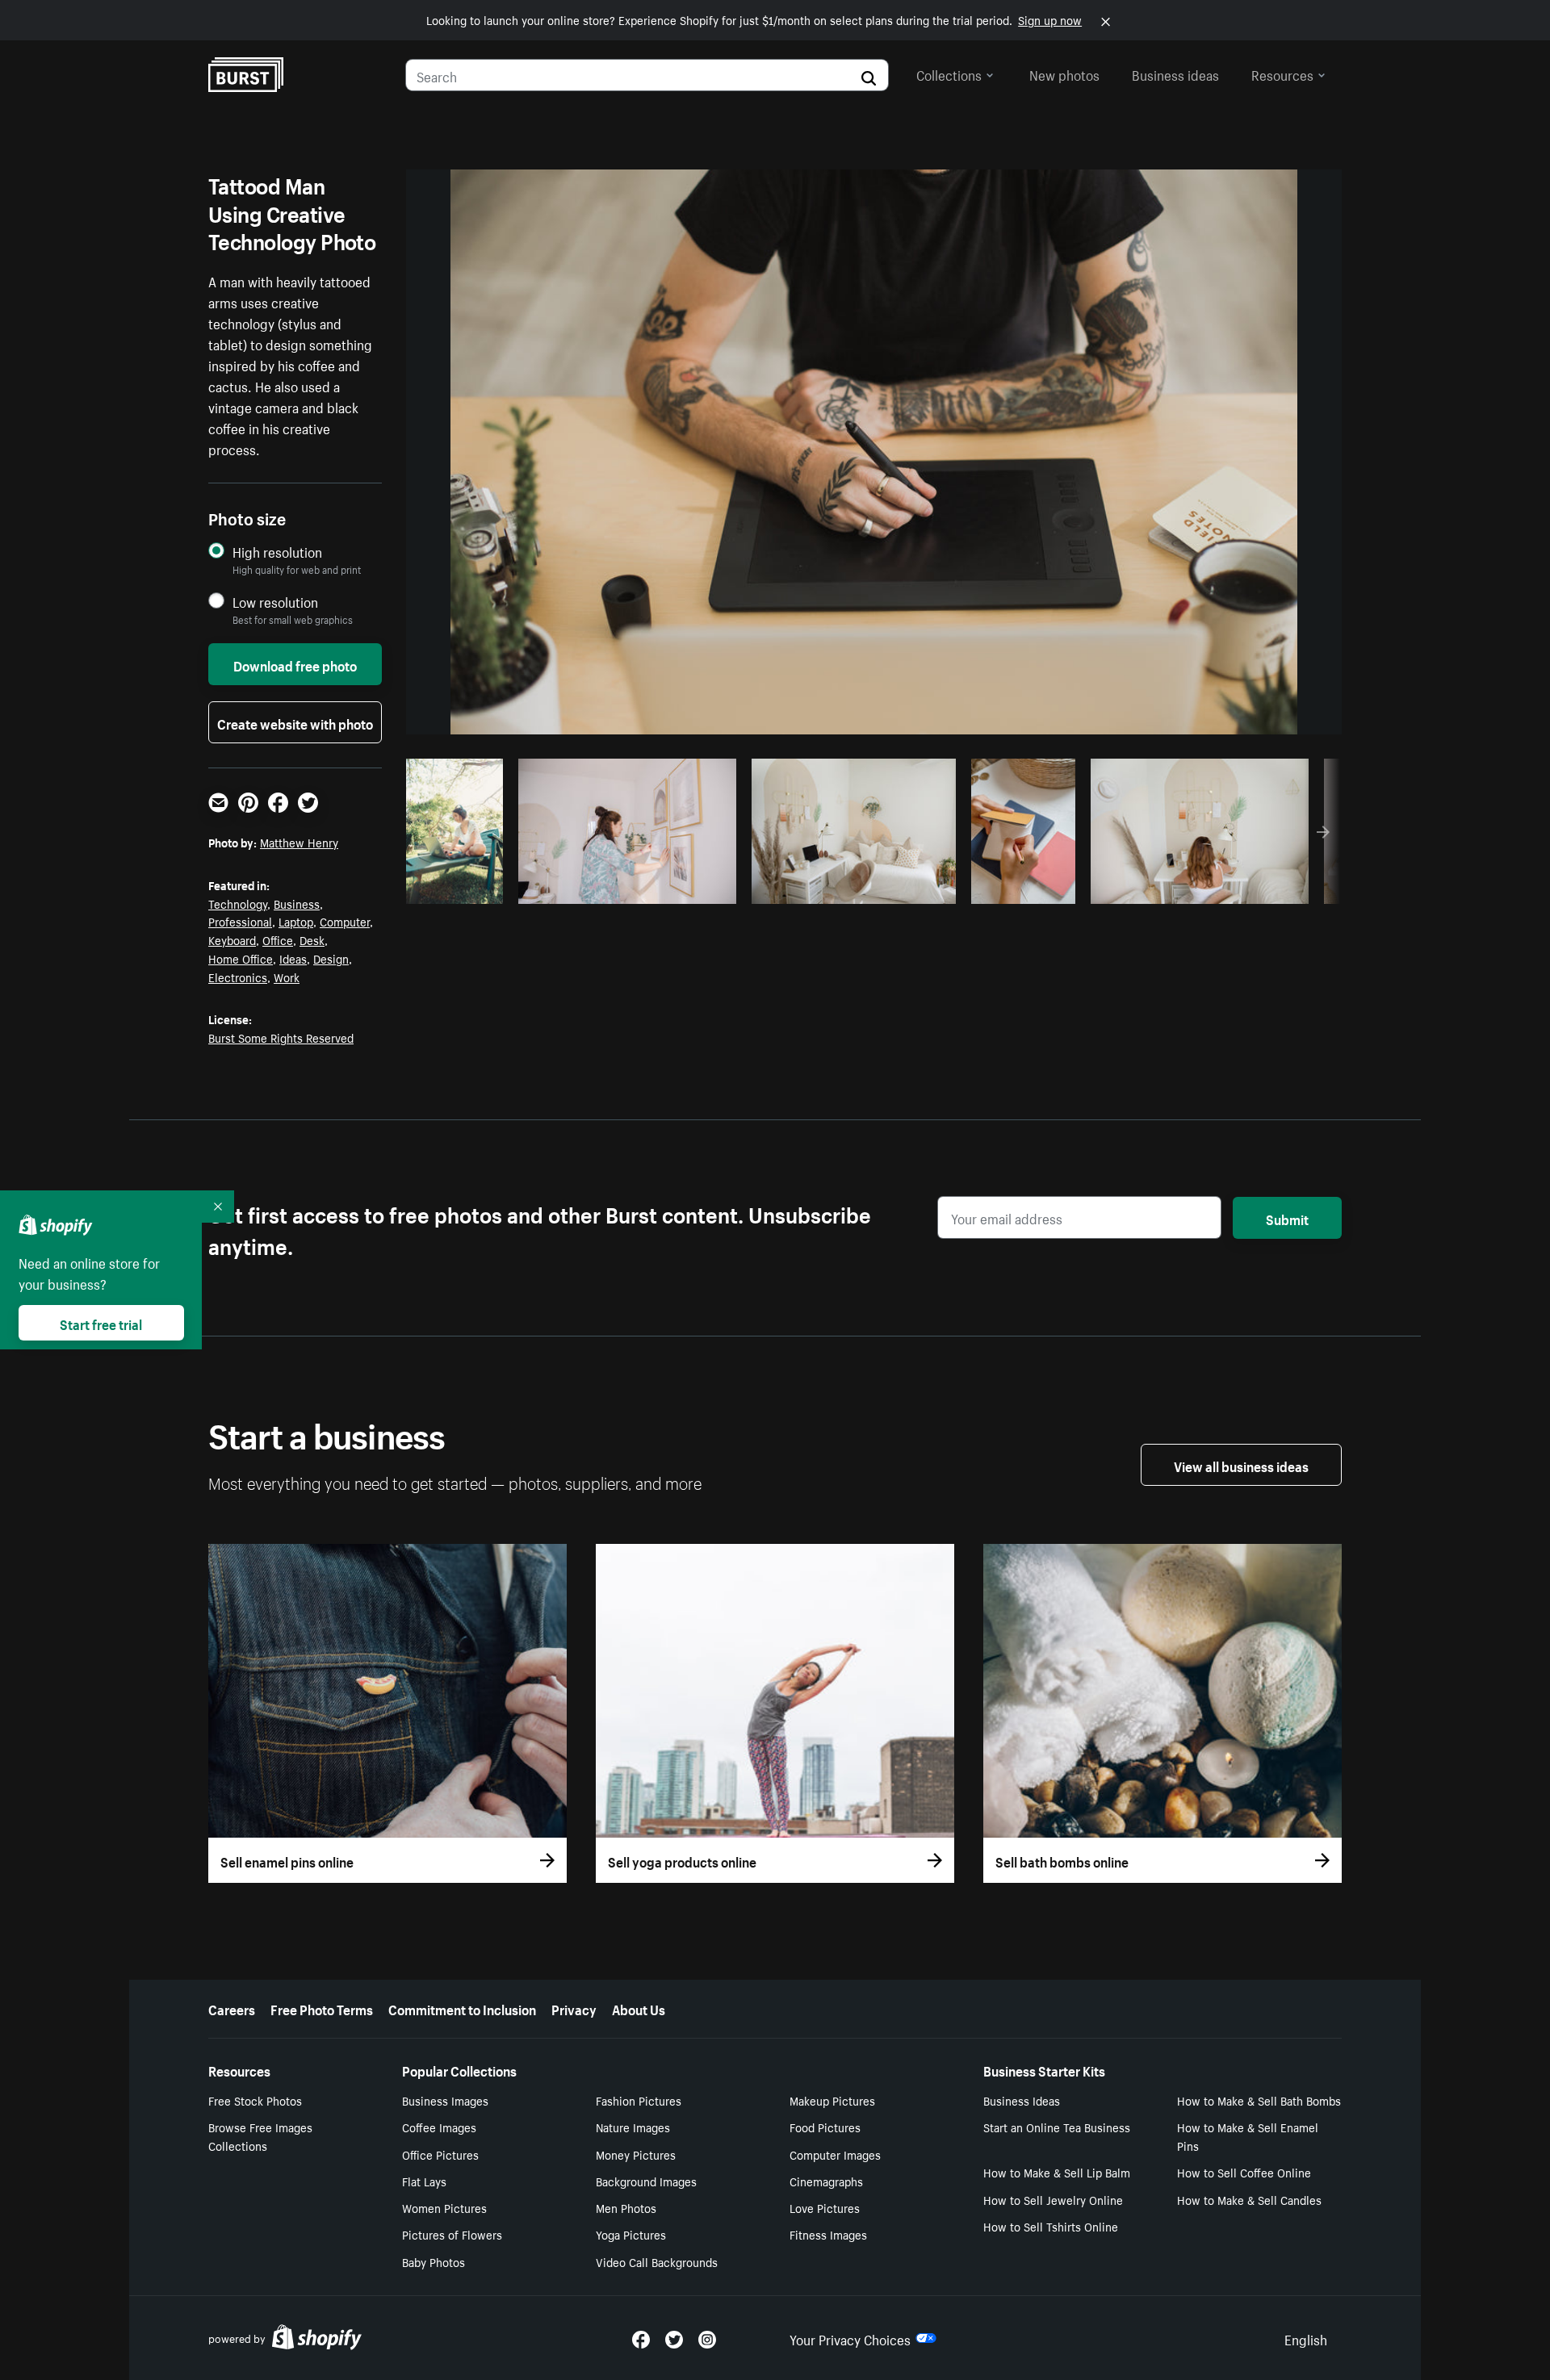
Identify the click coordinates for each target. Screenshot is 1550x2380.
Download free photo (295, 664)
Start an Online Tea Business (1057, 2127)
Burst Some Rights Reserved (281, 1037)
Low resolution (275, 602)
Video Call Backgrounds (657, 2261)
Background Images (646, 2181)
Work (287, 977)
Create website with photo (295, 722)
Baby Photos (434, 2261)
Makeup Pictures (832, 2100)
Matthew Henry (299, 842)
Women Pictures (444, 2207)
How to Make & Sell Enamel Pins (1248, 2136)
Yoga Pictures (631, 2234)
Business (297, 903)
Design (331, 958)
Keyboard (232, 939)
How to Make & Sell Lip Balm (1057, 2172)
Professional (240, 921)
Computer (345, 921)
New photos (1064, 73)
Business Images (445, 2100)
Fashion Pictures (639, 2100)
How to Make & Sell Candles (1249, 2199)
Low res (460, 887)
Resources (1282, 73)
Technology (238, 903)
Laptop (296, 921)
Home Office (241, 958)
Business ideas (1175, 73)
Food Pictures (825, 2127)
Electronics (238, 977)
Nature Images (633, 2127)
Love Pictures (825, 2207)
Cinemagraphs (826, 2181)
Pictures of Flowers (452, 2234)
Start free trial (101, 1323)
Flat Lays (424, 2181)
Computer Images (835, 2154)
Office (278, 939)
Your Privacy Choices (850, 2338)
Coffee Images (439, 2127)
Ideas (293, 958)
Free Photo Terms (322, 2008)
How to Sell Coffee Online (1244, 2172)
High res (624, 887)
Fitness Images (828, 2234)
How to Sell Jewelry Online (1053, 2199)
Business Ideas (1022, 2100)
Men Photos (626, 2207)
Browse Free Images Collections (260, 2136)
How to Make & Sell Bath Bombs (1259, 2100)
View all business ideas (1241, 1465)
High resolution (277, 552)
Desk (312, 939)
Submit (1287, 1218)
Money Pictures (636, 2154)
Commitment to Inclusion (462, 2008)
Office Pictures (440, 2154)
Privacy (574, 2008)
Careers (232, 2008)
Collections (949, 73)
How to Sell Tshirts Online (1051, 2226)
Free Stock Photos (255, 2100)
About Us (639, 2008)
